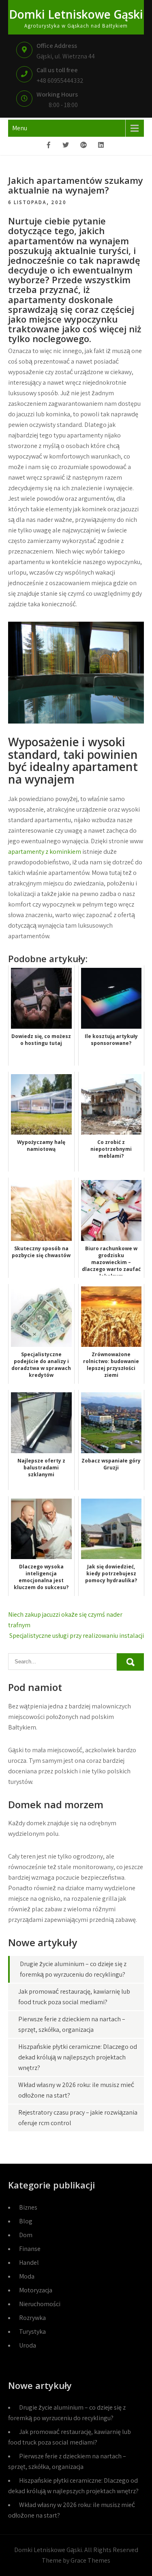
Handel (29, 2263)
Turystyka (32, 2332)
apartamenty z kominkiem (45, 852)
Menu (20, 128)
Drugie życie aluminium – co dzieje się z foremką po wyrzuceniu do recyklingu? (67, 2413)
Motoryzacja (36, 2290)
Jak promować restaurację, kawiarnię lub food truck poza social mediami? (70, 2437)
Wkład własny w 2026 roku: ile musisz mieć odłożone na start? (72, 2510)
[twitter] (66, 146)
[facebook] (49, 146)
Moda (27, 2276)
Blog (26, 2221)
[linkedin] (101, 146)
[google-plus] (83, 146)
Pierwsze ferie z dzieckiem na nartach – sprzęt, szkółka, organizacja (67, 2461)
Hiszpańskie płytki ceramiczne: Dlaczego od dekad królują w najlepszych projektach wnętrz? (78, 2057)
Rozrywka (32, 2318)
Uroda (28, 2345)
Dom (26, 2235)
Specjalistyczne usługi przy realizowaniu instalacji (77, 1636)
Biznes (28, 2207)
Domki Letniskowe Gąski (76, 14)
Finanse (30, 2249)
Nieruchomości (40, 2304)
